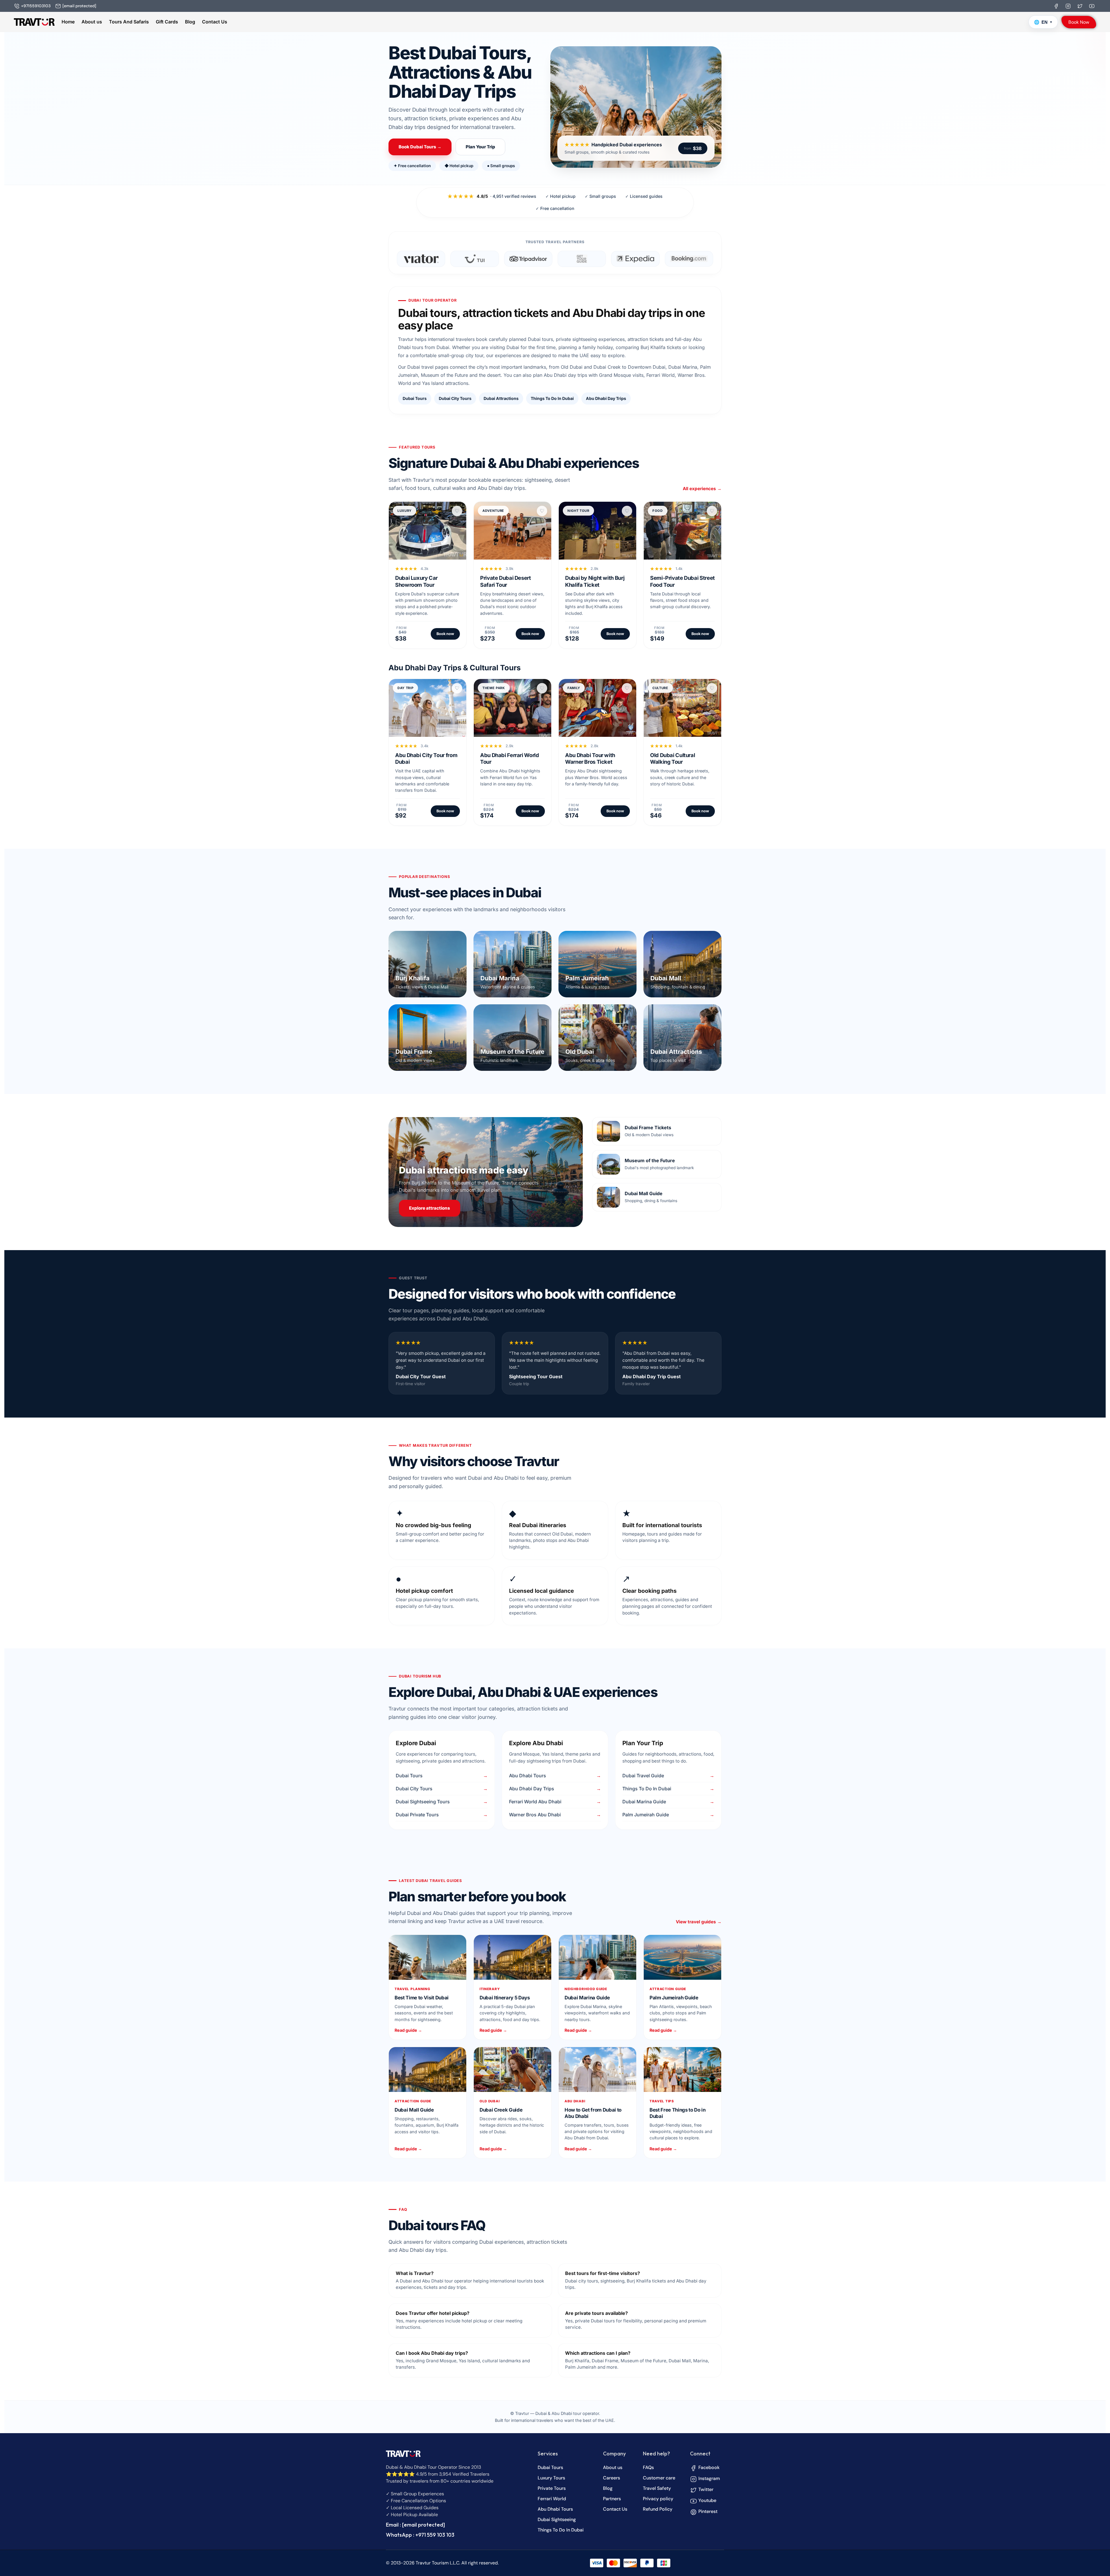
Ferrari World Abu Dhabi (535, 1802)
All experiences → (702, 489)
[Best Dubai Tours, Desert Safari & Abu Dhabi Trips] (34, 22)
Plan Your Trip (480, 147)
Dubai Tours (415, 398)
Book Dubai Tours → (420, 147)
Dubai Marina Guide (644, 1802)
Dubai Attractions (501, 398)
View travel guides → (699, 1922)
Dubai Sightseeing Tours (423, 1802)
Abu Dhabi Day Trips (606, 398)
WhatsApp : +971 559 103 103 (420, 2535)
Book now (445, 634)
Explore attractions (430, 1208)
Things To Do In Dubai (552, 398)
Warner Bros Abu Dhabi (535, 1815)
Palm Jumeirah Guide (646, 1815)
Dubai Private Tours (417, 1815)
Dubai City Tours (455, 398)
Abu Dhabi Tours (528, 1776)
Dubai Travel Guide (643, 1776)
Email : (415, 2525)
